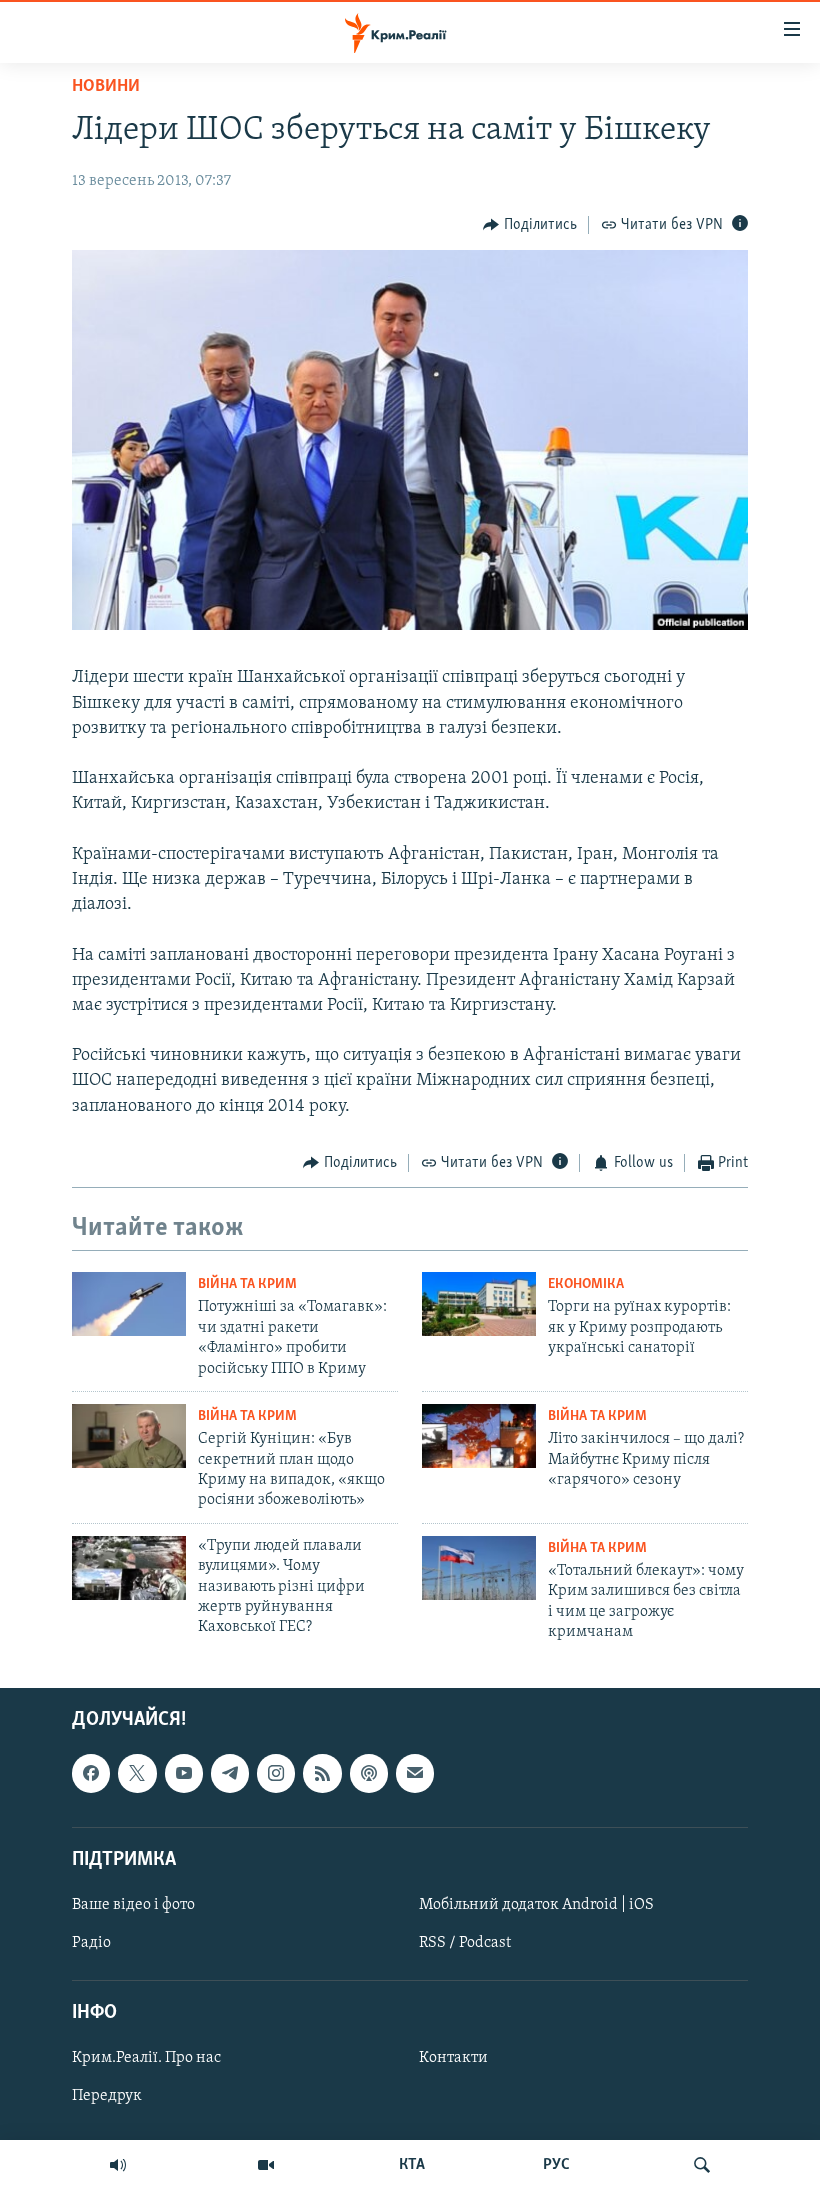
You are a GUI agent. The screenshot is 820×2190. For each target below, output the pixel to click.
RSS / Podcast (465, 1943)
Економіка (586, 1284)
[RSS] (322, 1774)
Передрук (107, 2097)
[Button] (530, 225)
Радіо (91, 1943)
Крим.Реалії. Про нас (146, 2059)
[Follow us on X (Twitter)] (137, 1774)
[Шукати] (702, 2165)
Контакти (453, 2059)
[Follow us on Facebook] (91, 1774)
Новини (106, 87)
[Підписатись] (415, 1774)
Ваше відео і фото (133, 1905)
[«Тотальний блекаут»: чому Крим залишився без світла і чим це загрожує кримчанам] (479, 1568)
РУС (556, 2165)
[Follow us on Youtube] (184, 1774)
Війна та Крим (247, 1284)
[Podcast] (369, 1774)
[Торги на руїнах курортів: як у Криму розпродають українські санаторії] (479, 1304)
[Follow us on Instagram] (276, 1774)
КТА (412, 2165)
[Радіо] (118, 2165)
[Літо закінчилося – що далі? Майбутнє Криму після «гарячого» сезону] (479, 1436)
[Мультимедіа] (266, 2165)
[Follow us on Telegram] (230, 1774)
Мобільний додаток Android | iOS (536, 1905)
